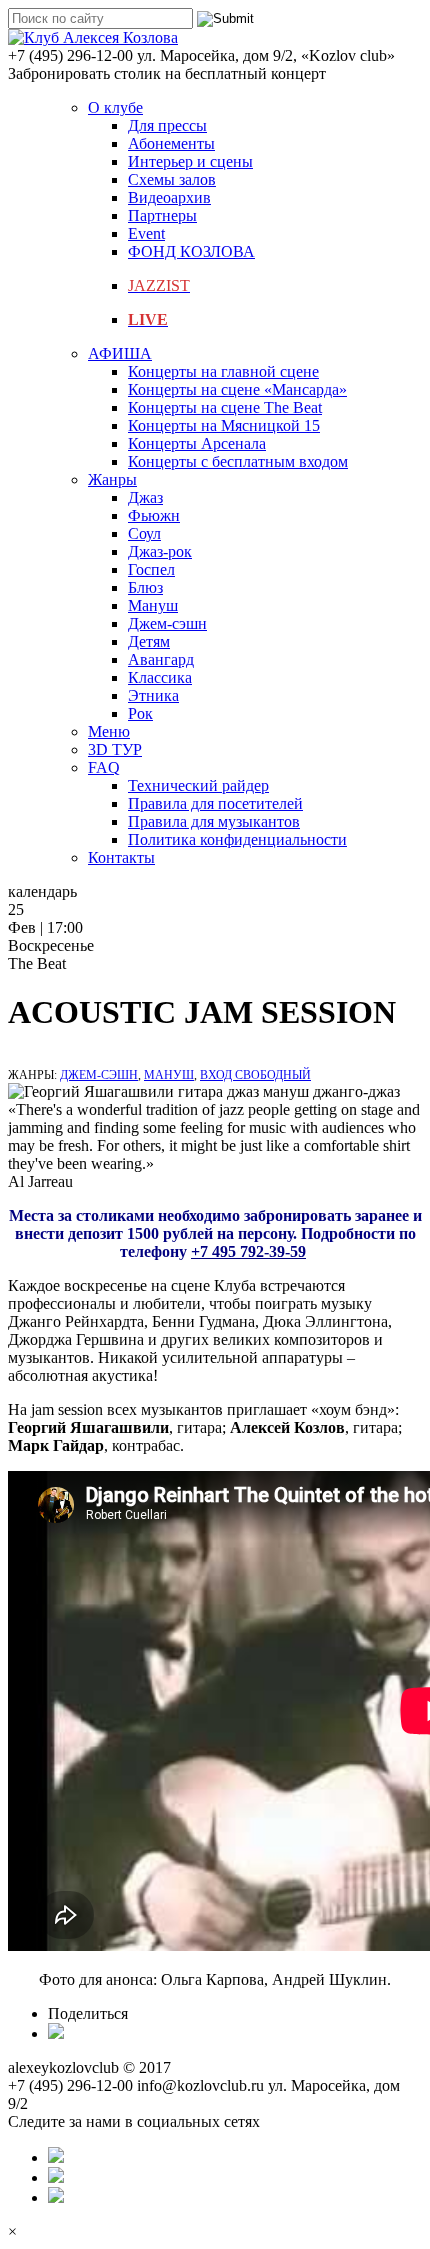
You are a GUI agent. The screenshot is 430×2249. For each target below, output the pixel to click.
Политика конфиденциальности (237, 839)
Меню (109, 731)
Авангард (161, 659)
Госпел (151, 569)
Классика (160, 677)
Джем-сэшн (167, 623)
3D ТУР (115, 749)
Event (146, 233)
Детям (149, 641)
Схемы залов (172, 179)
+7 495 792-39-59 (248, 1251)
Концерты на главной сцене (223, 371)
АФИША (120, 353)
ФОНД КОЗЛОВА (191, 251)
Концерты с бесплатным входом (238, 461)
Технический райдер (198, 785)
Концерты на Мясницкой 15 (224, 425)
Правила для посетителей (215, 803)
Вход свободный (255, 1075)
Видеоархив (169, 197)
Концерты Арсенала (197, 443)
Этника (153, 695)
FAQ (104, 767)
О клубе (115, 107)
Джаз (145, 497)
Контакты (121, 857)
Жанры (112, 479)
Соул (144, 533)
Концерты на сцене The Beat (225, 407)
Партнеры (162, 215)
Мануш (153, 605)
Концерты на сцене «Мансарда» (237, 389)
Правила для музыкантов (214, 821)
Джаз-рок (160, 551)
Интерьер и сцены (190, 161)
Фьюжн (154, 515)
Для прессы (167, 125)
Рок (140, 713)
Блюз (145, 587)
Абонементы (171, 143)
